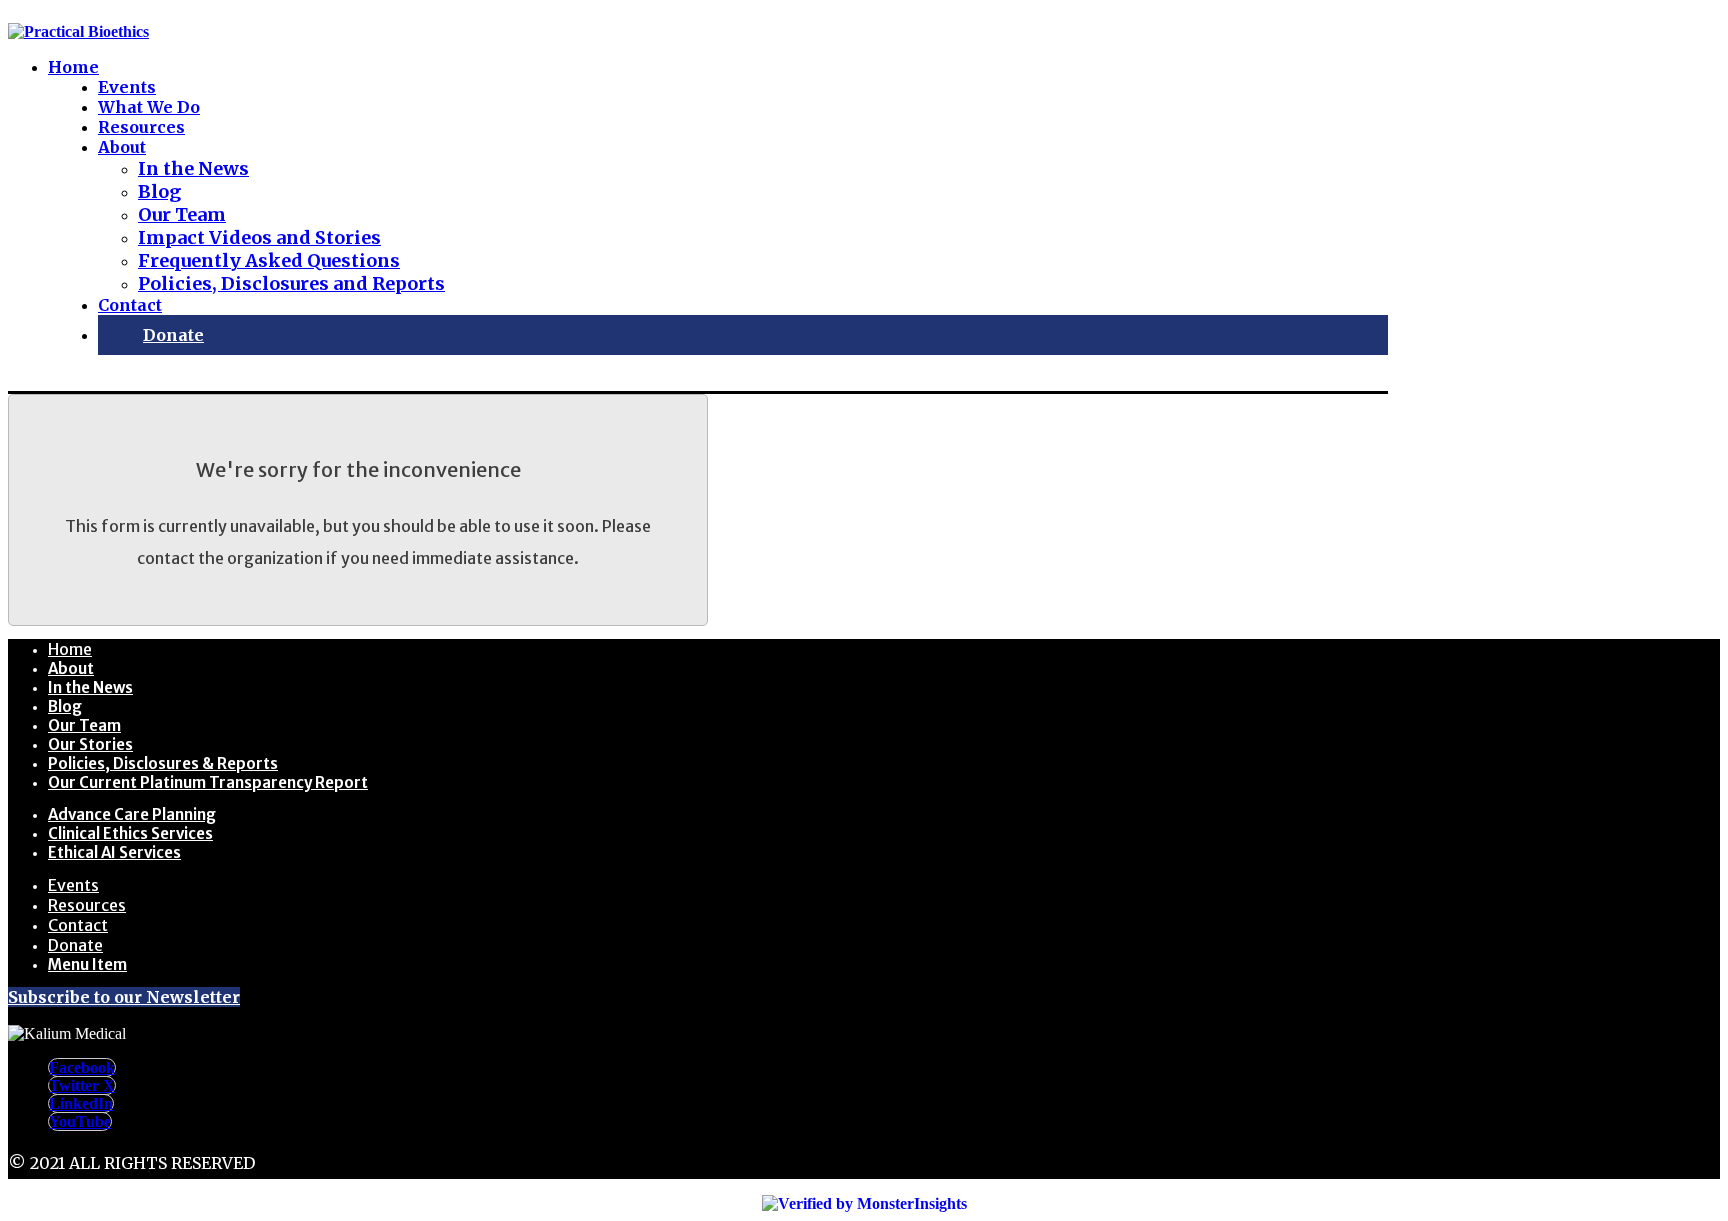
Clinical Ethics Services (130, 833)
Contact (78, 925)
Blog (65, 706)
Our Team (84, 725)
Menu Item (87, 964)
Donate (75, 945)
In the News (90, 687)
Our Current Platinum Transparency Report (208, 782)
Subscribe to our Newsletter (124, 997)
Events (73, 885)
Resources (87, 905)
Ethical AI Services (114, 852)
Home (70, 649)
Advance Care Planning (132, 814)
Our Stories (90, 744)
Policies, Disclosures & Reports (163, 763)
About (71, 668)
